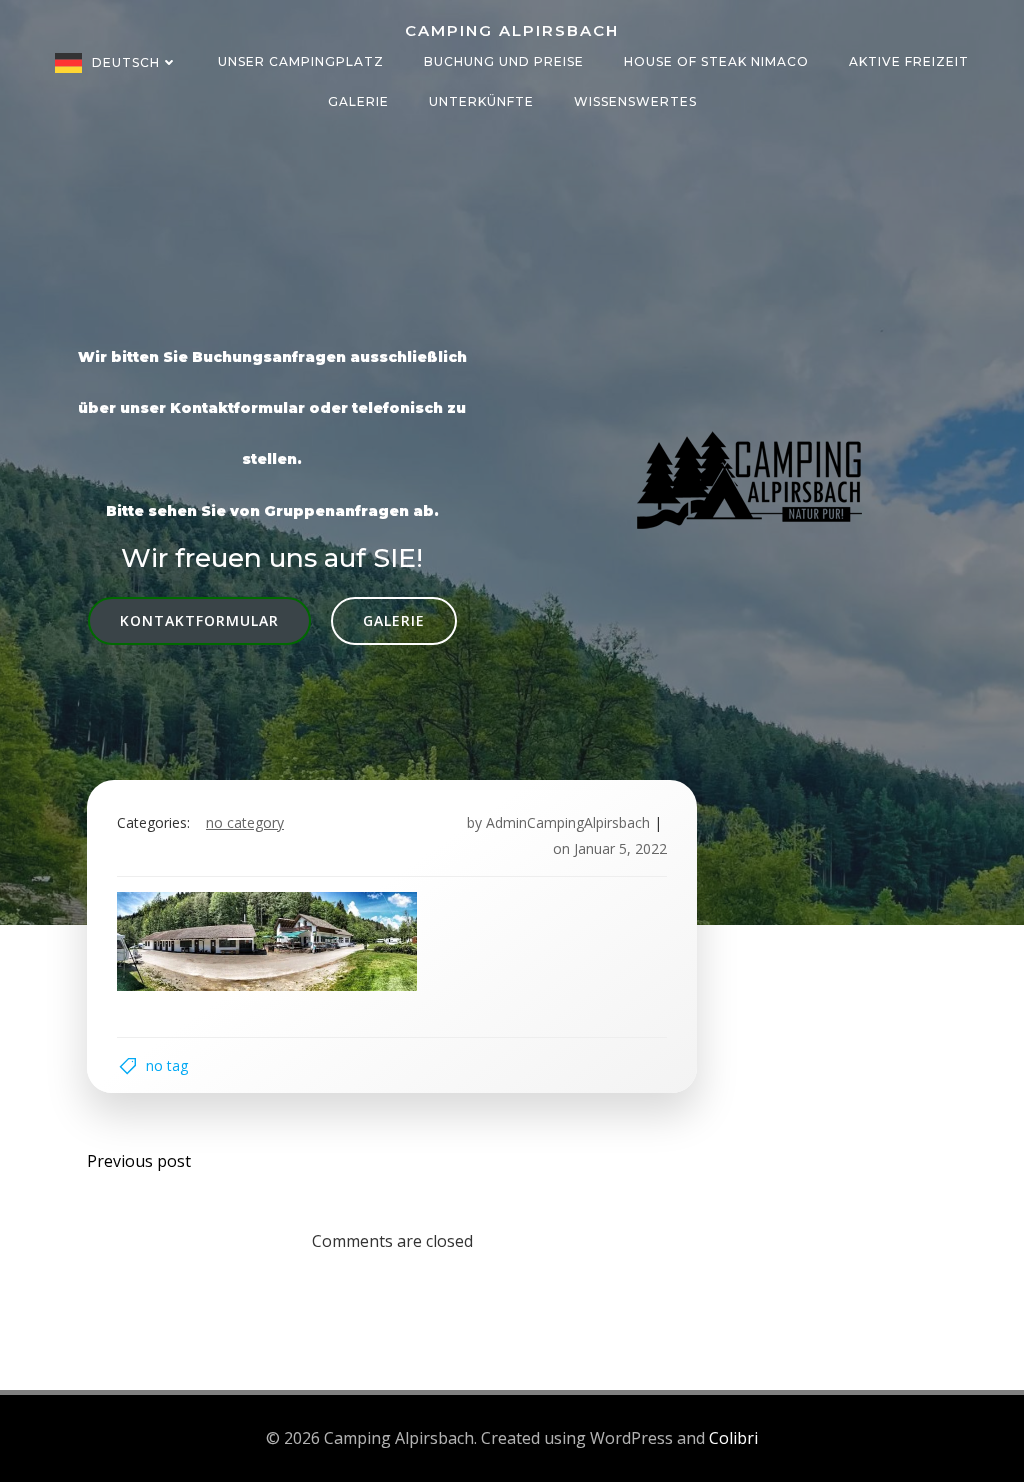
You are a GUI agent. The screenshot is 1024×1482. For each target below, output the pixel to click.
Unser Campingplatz (301, 61)
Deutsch (126, 62)
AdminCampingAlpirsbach (568, 822)
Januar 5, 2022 (620, 848)
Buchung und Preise (504, 61)
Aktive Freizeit (909, 61)
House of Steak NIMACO (716, 61)
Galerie (358, 101)
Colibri (733, 1438)
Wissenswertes (635, 101)
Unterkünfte (481, 101)
